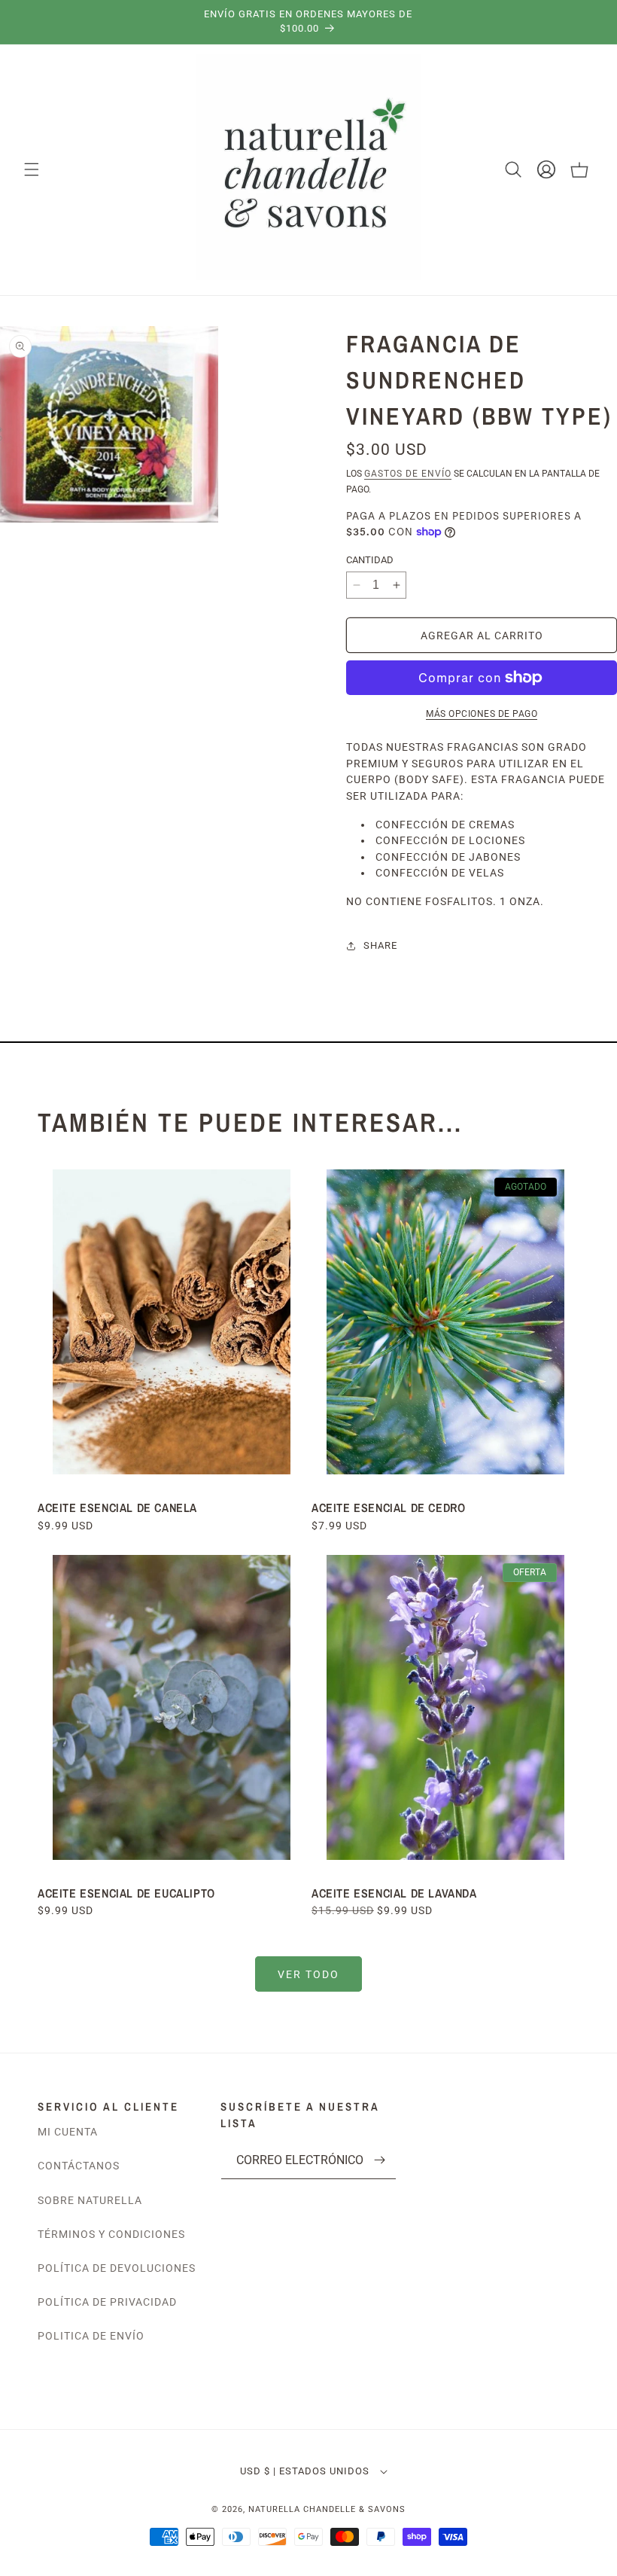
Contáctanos (79, 2166)
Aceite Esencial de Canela (117, 1507)
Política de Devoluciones (117, 2268)
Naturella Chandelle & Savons (327, 2509)
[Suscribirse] (379, 2160)
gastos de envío (408, 474)
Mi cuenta (68, 2132)
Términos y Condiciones (111, 2234)
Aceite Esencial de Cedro (388, 1507)
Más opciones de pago (482, 714)
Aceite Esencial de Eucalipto (128, 1893)
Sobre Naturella (90, 2200)
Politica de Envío (91, 2336)
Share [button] (380, 945)
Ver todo (308, 1974)
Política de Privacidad (107, 2302)
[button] (32, 169)
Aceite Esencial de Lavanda (394, 1893)
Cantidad (370, 560)
